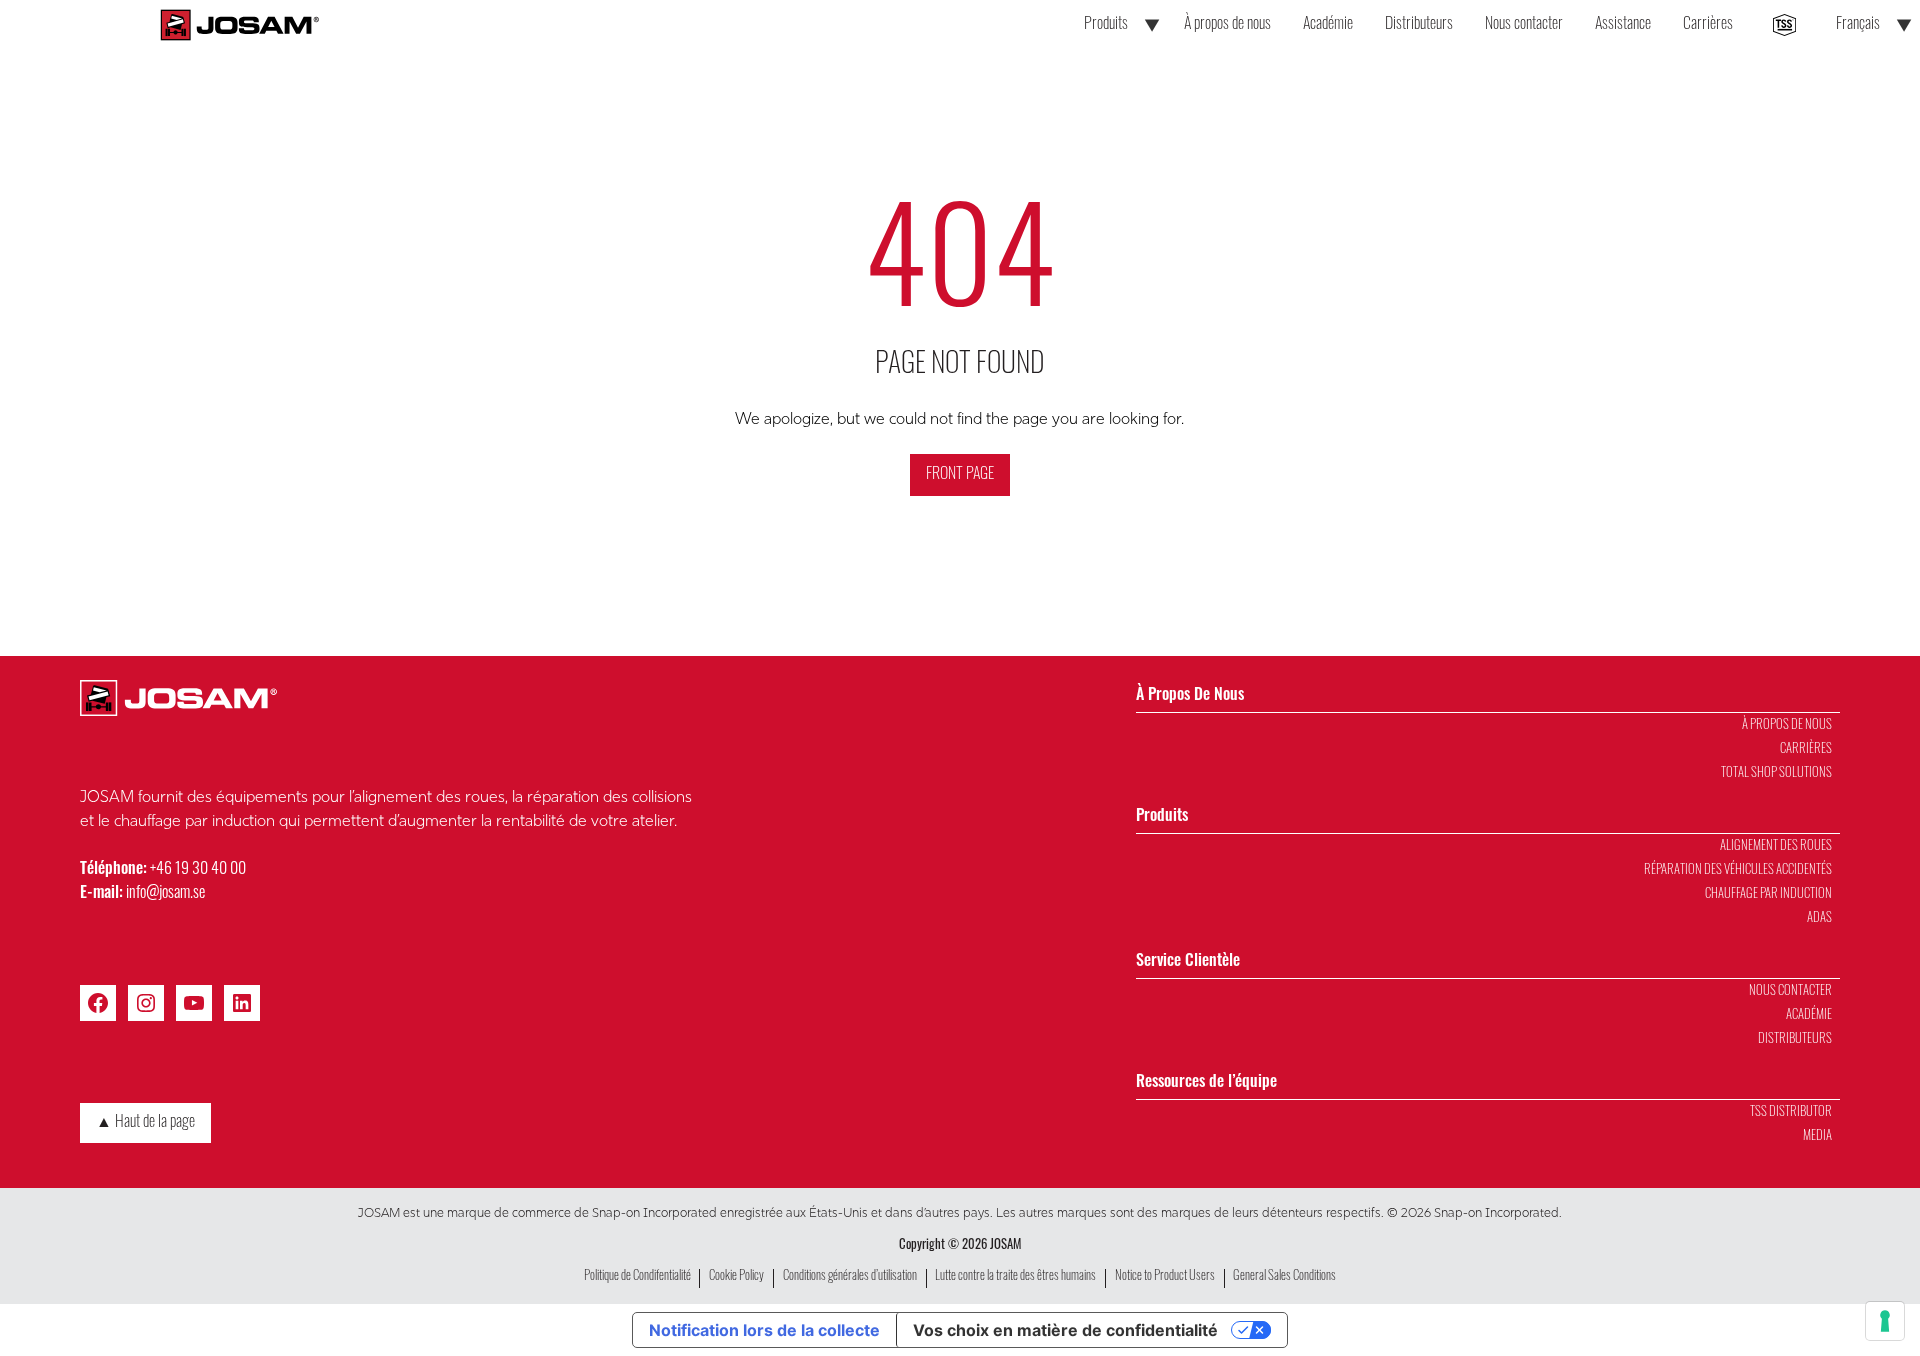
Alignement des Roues (1776, 846)
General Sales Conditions (1284, 1276)
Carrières (1708, 25)
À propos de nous (1227, 25)
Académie (1328, 25)
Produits (1106, 25)
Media (1817, 1136)
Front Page (960, 475)
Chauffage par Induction (1768, 894)
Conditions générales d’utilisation (850, 1276)
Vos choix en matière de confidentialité (1065, 1330)
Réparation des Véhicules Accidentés (1738, 870)
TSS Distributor (1791, 1112)
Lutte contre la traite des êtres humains (1015, 1276)
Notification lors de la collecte (764, 1330)
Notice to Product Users (1165, 1276)
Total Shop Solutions (1776, 773)
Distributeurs (1419, 25)
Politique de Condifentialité (637, 1276)
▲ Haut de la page (145, 1123)
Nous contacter (1524, 25)
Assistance (1623, 25)
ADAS (1819, 918)
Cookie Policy (736, 1276)
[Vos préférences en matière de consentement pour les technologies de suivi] (1885, 1321)
